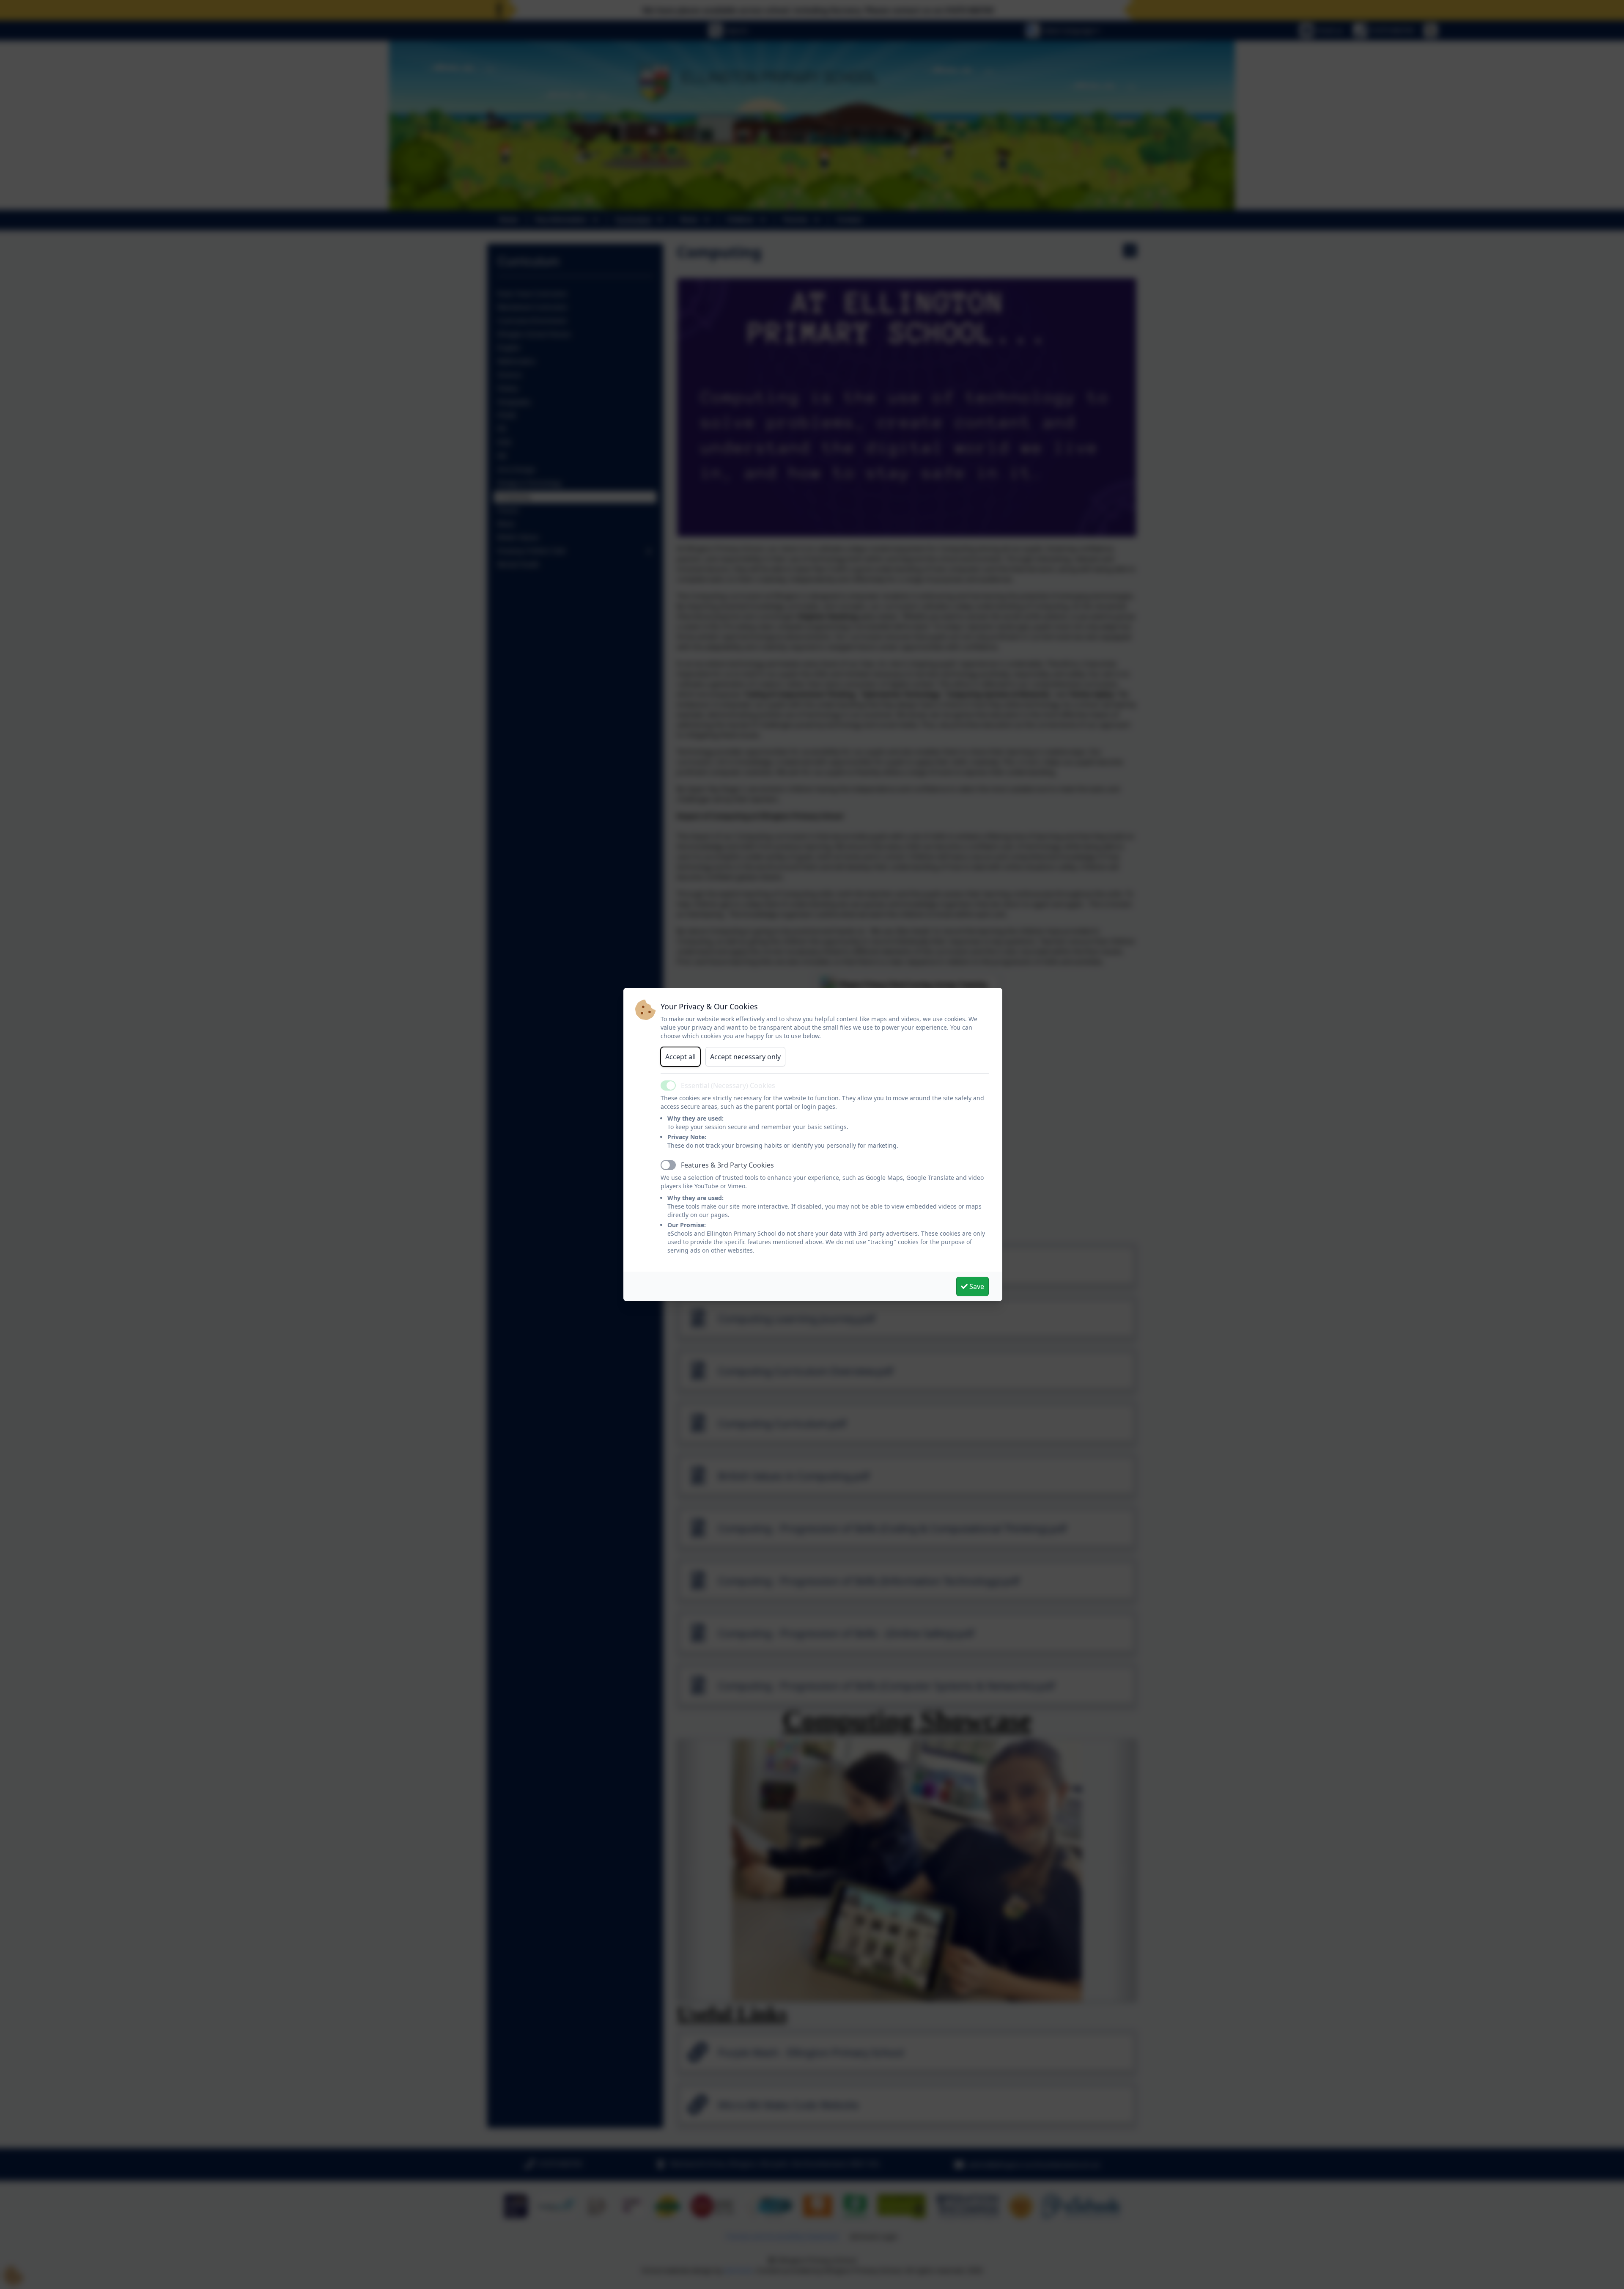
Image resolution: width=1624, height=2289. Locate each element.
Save (976, 1286)
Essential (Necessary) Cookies (728, 1085)
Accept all (680, 1057)
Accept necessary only (745, 1057)
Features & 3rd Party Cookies (727, 1165)
